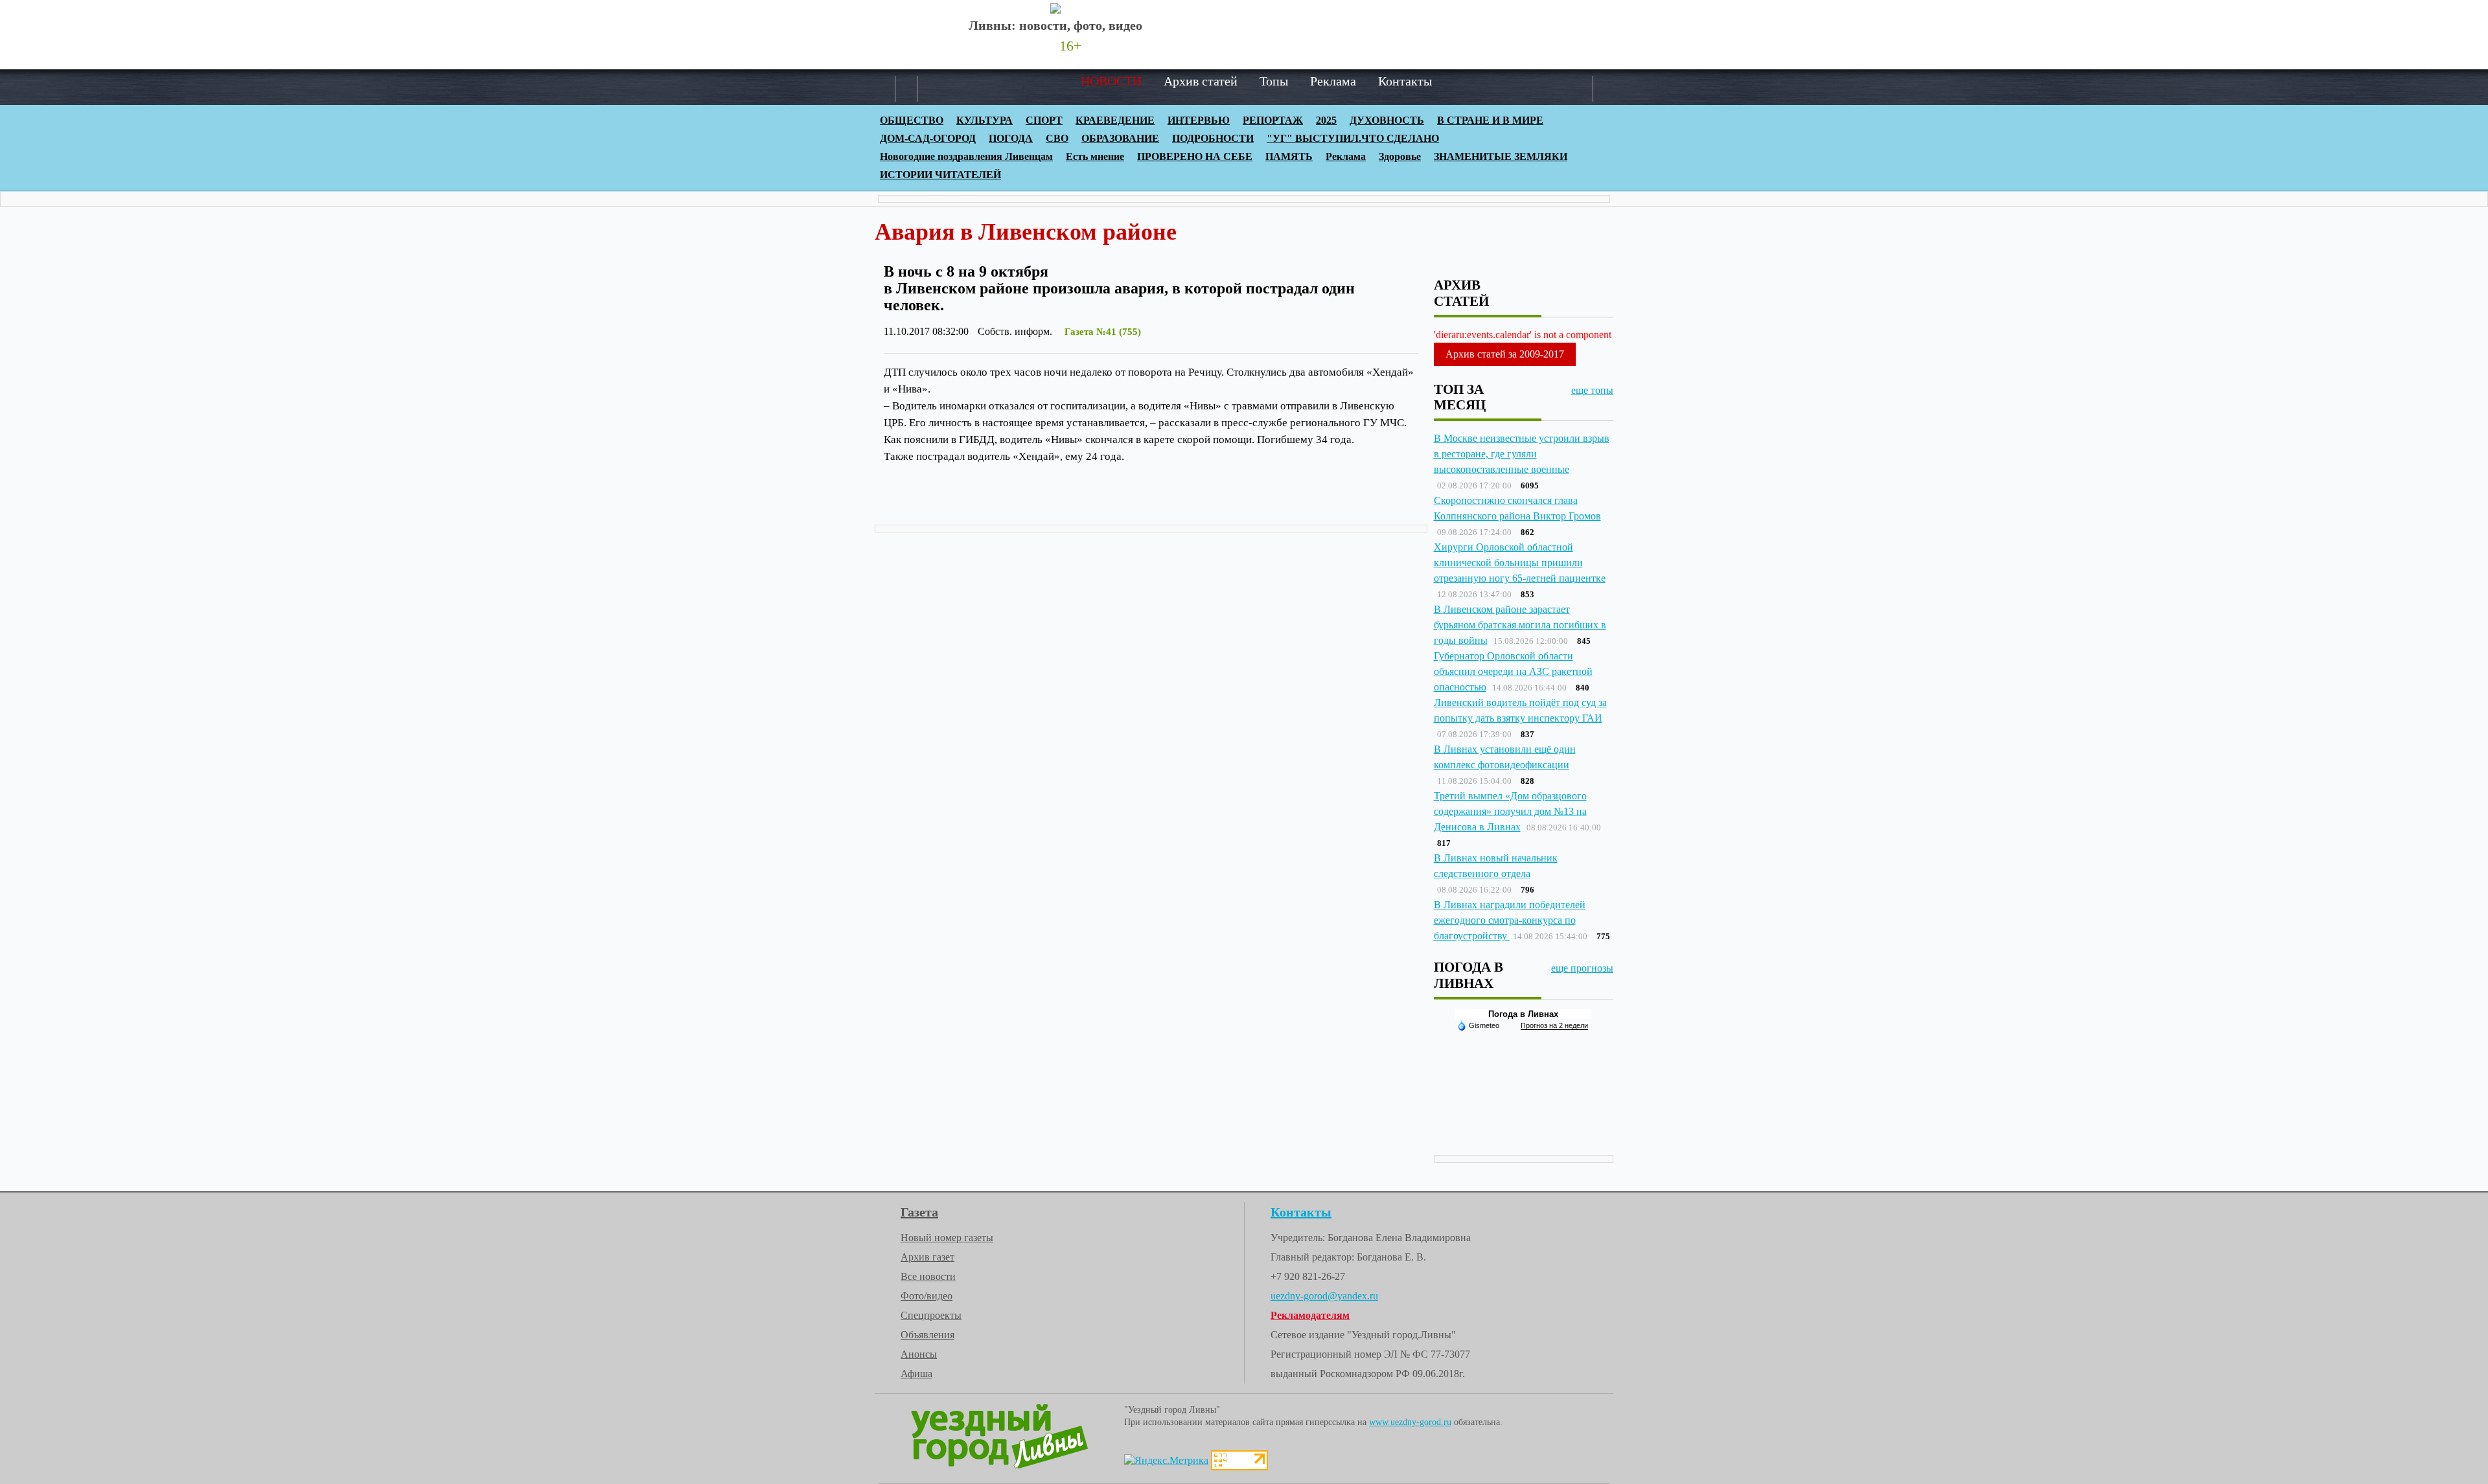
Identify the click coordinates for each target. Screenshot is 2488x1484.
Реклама (1333, 81)
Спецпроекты (931, 1315)
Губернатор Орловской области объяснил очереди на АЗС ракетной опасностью (1513, 671)
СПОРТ (1044, 120)
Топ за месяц (1460, 397)
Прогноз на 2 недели (1554, 1025)
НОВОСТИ (1111, 81)
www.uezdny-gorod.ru (1410, 1422)
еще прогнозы (1582, 968)
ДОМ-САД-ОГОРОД (928, 138)
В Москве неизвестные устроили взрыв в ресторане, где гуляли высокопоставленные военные (1522, 454)
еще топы (1592, 390)
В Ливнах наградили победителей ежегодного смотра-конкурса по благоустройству (1510, 920)
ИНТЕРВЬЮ (1199, 120)
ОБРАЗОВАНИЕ (1120, 138)
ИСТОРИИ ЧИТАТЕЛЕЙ (940, 175)
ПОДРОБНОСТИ (1213, 138)
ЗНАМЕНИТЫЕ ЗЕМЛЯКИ (1501, 156)
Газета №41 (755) (1103, 332)
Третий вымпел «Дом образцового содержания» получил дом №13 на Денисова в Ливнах (1510, 811)
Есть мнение (1095, 156)
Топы (1274, 81)
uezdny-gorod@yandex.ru (1324, 1296)
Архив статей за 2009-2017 (1505, 354)
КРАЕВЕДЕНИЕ (1115, 120)
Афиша (916, 1374)
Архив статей (1201, 81)
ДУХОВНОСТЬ (1387, 120)
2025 (1326, 120)
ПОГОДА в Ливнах (1469, 975)
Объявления (927, 1335)
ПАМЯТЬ (1289, 156)
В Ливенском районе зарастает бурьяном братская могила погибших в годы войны (1520, 625)
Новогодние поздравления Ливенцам (966, 156)
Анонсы (919, 1354)
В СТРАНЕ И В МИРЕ (1490, 120)
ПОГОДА (1011, 138)
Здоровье (1400, 156)
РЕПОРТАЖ (1273, 120)
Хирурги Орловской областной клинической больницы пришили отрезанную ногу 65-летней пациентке (1520, 563)
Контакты (1405, 81)
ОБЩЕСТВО (912, 120)
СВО (1057, 138)
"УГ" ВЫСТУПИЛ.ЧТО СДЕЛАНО (1353, 138)
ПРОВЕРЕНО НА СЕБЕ (1195, 156)
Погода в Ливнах (1523, 1014)
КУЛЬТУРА (985, 120)
